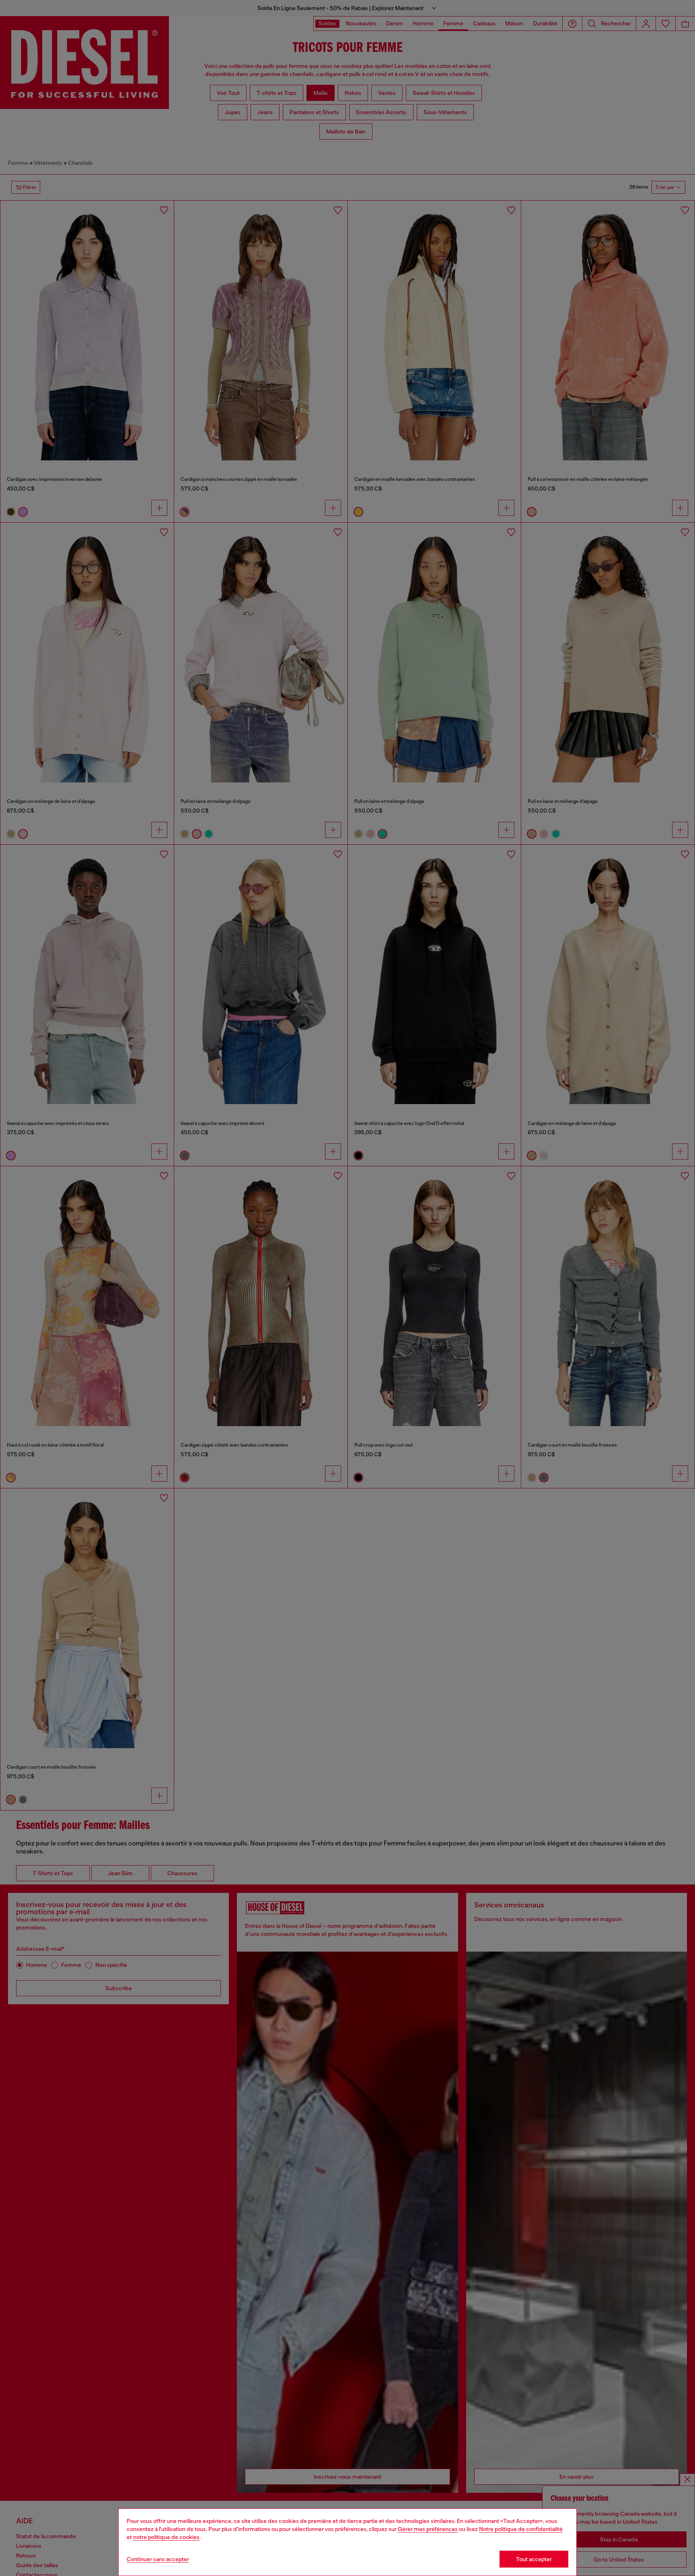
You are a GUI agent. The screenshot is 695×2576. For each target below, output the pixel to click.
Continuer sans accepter (158, 2559)
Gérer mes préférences (428, 2529)
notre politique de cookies (166, 2537)
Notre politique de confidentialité (521, 2529)
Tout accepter (534, 2559)
